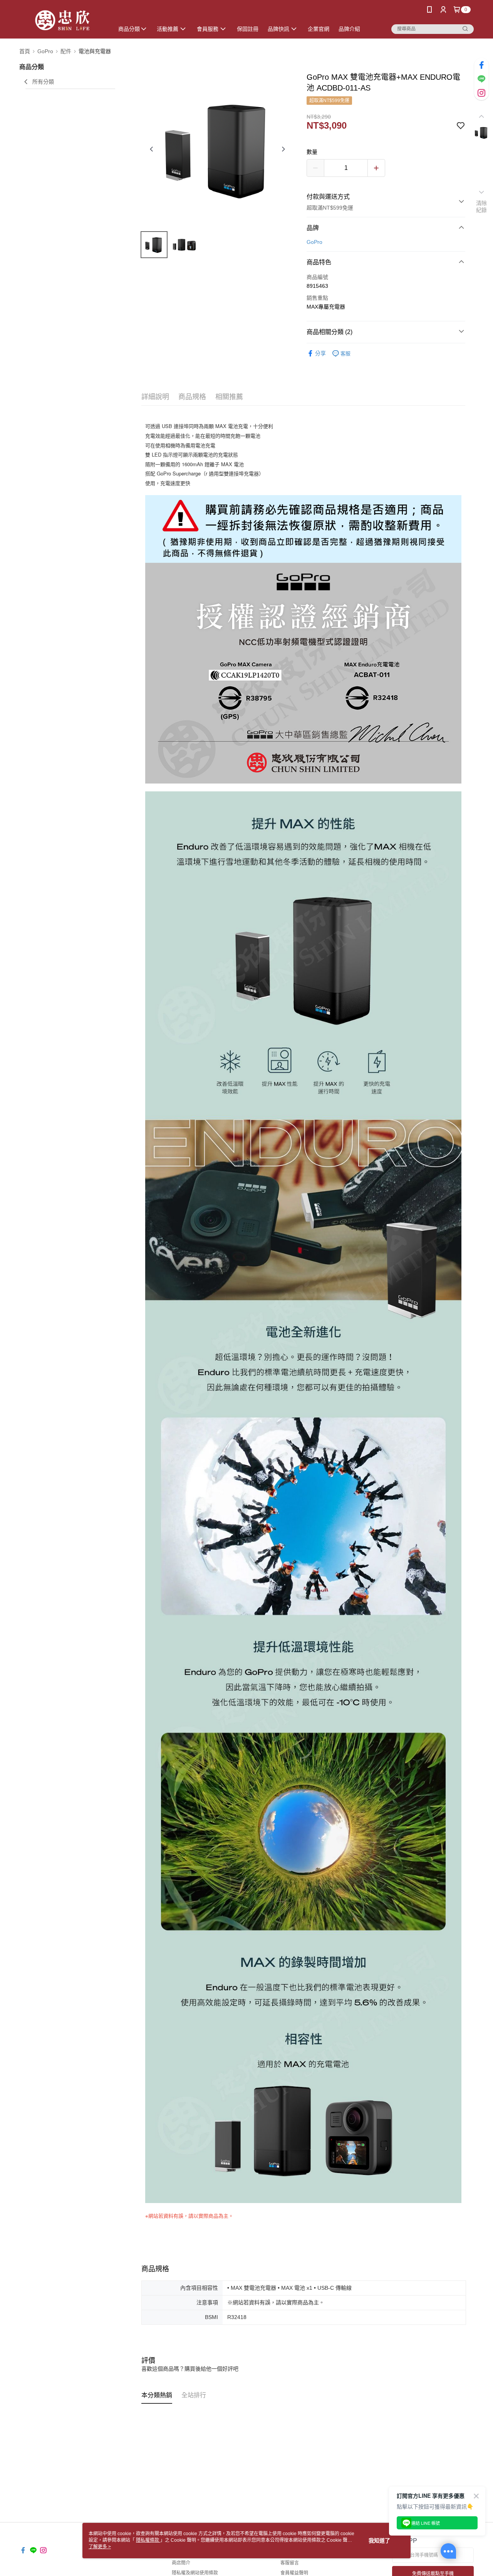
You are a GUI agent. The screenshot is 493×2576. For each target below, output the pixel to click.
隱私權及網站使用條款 (195, 2573)
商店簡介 (181, 2563)
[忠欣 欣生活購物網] (62, 20)
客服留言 (290, 2563)
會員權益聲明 (294, 2573)
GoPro (314, 242)
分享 (320, 353)
